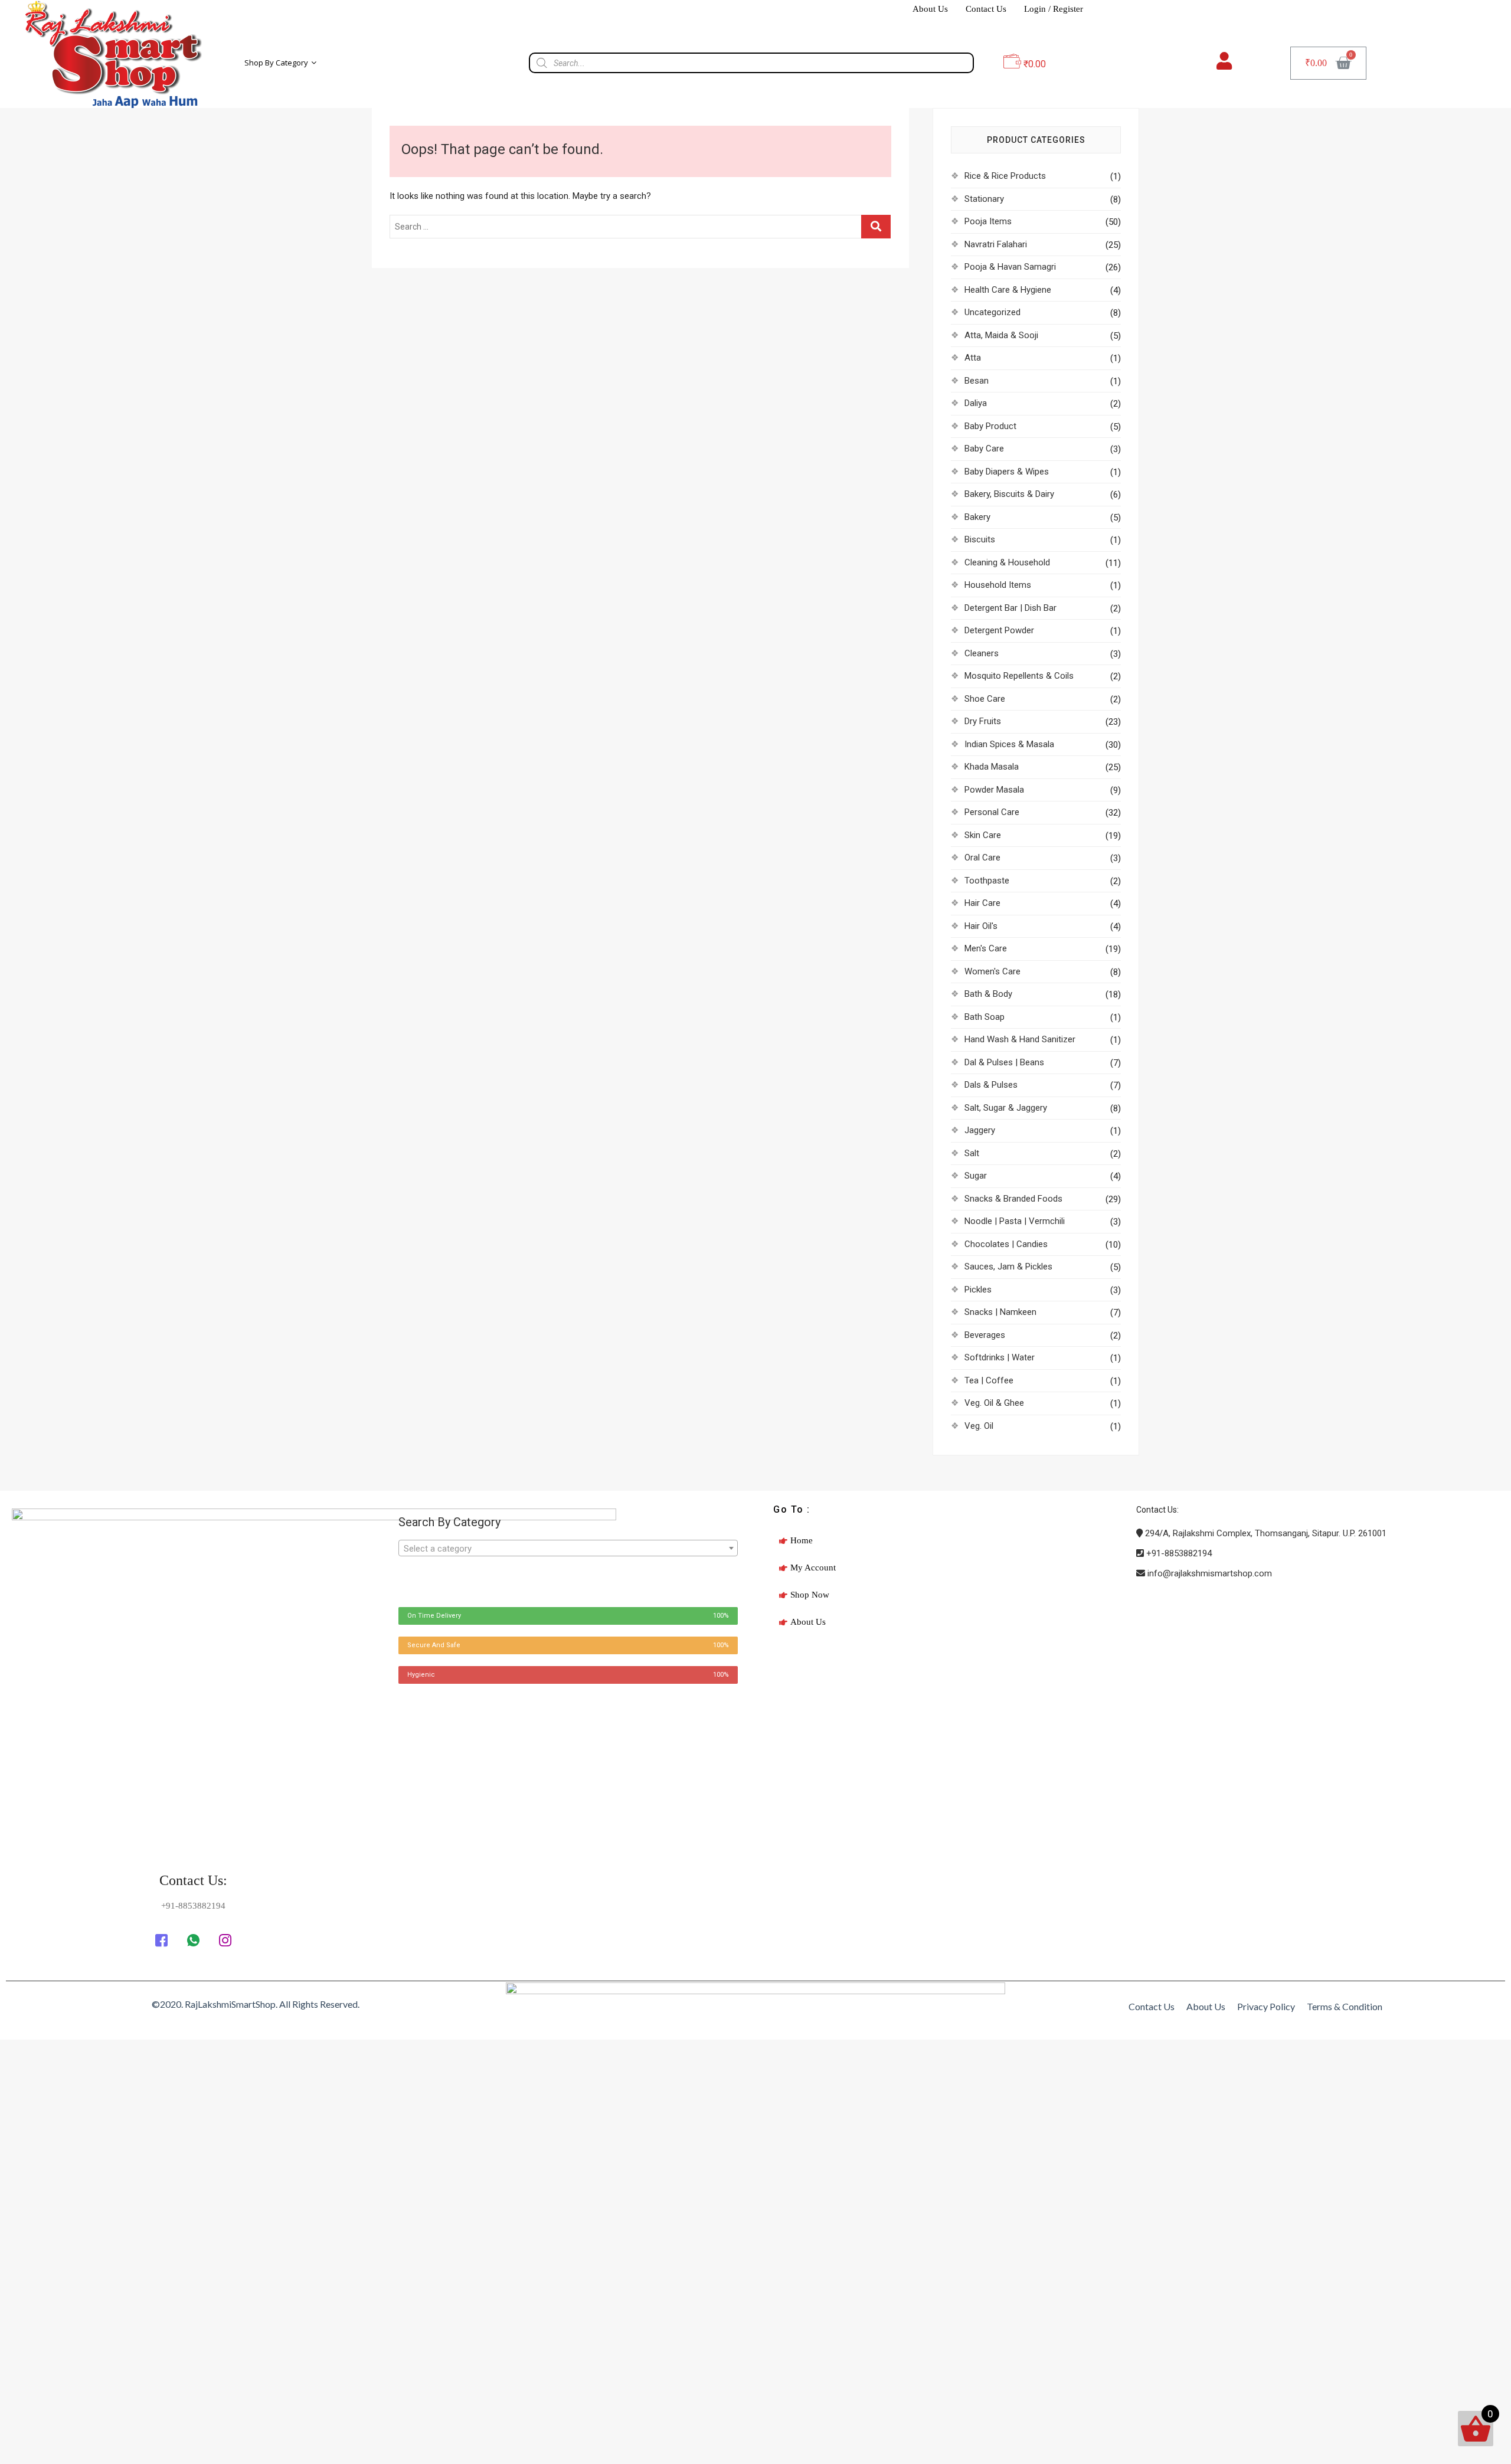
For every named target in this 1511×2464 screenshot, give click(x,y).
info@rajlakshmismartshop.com (1209, 1573)
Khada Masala (992, 767)
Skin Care (983, 835)
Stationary (984, 199)
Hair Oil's (981, 926)
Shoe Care (985, 699)
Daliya (976, 403)
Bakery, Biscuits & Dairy (1009, 494)
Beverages (985, 1335)
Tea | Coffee (989, 1380)
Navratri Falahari (996, 244)
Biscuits (980, 539)
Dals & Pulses (991, 1085)
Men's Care (986, 948)
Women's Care (992, 971)
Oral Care (982, 858)
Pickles (978, 1290)
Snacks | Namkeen (1000, 1312)
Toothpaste (987, 881)
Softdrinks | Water (1000, 1357)
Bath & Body (988, 994)
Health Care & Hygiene (1008, 290)
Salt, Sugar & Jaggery (1006, 1108)
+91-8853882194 (1178, 1553)
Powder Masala (994, 790)
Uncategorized (992, 312)
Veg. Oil (979, 1426)
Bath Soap (985, 1017)
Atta (973, 358)
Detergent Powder (999, 630)
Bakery (977, 517)
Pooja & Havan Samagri (1010, 267)
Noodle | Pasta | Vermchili (1015, 1221)
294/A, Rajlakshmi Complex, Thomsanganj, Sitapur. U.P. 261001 (1265, 1533)
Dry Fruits (983, 721)
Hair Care (982, 903)
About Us (930, 9)
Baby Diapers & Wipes (1007, 472)
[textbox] (568, 1549)
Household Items (998, 585)
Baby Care (984, 449)
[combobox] (568, 1548)
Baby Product (990, 426)
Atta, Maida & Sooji (1001, 335)
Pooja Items (988, 221)
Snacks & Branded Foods (1013, 1199)
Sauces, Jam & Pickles (1008, 1267)
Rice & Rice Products (1005, 176)
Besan (977, 381)
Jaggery (980, 1130)
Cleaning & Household (1007, 562)
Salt (972, 1153)
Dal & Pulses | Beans (1004, 1062)
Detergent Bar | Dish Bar (1010, 608)
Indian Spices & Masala (1009, 744)
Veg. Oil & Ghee (994, 1403)
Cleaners (982, 653)
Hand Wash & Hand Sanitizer (1020, 1039)
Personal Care (992, 812)
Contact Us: (193, 1880)
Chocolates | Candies (1006, 1244)
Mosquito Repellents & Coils (1019, 676)
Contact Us (986, 9)
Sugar (976, 1176)
